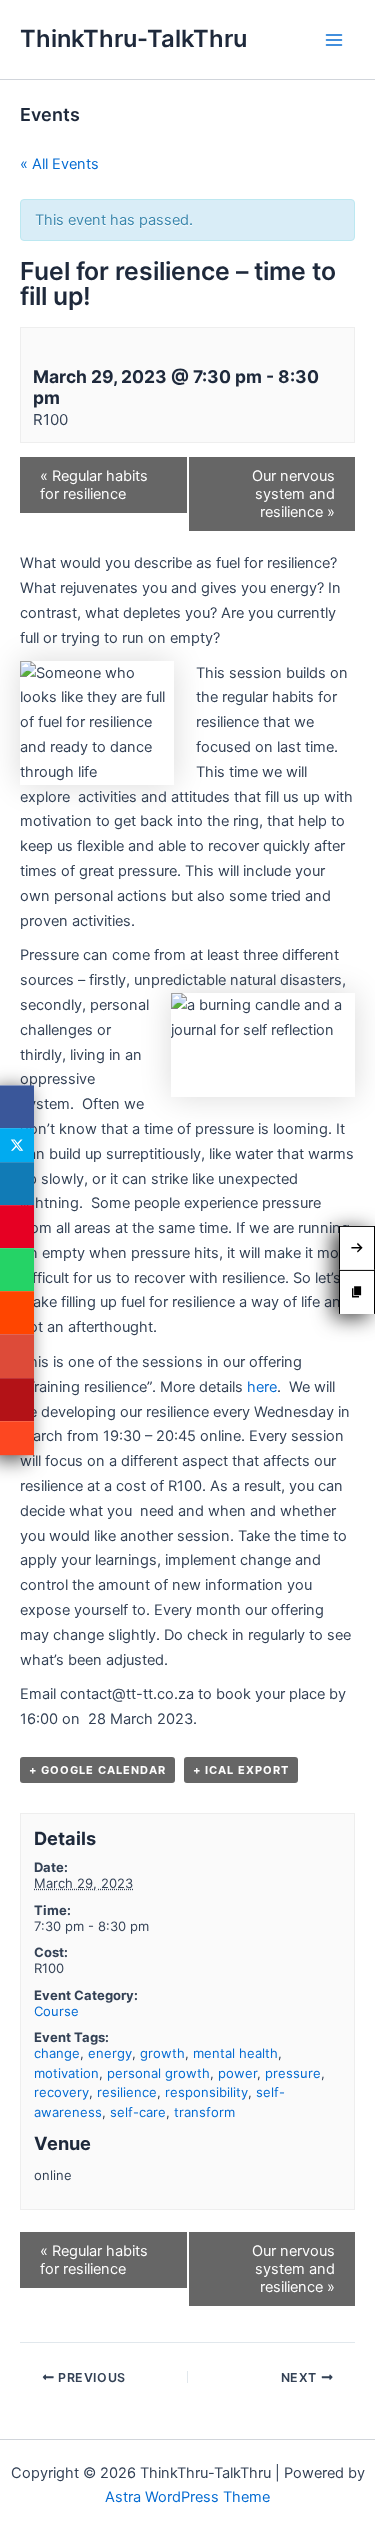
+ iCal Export (241, 1770)
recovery (61, 2092)
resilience (127, 2092)
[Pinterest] (17, 1226)
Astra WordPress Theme (187, 2497)
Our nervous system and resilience (293, 494)
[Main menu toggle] (334, 40)
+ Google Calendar (97, 1770)
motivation (66, 2073)
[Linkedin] (17, 1183)
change (57, 2053)
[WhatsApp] (17, 1269)
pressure (293, 2073)
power (237, 2073)
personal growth (158, 2073)
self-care (138, 2112)
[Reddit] (17, 1313)
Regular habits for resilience (94, 485)
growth (162, 2053)
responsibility (206, 2092)
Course (56, 2011)
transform (204, 2112)
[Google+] (17, 1356)
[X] (17, 1145)
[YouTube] (17, 1399)
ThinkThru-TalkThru (133, 38)
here (262, 1387)
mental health (235, 2053)
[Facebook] (17, 1106)
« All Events (59, 164)
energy (110, 2053)
